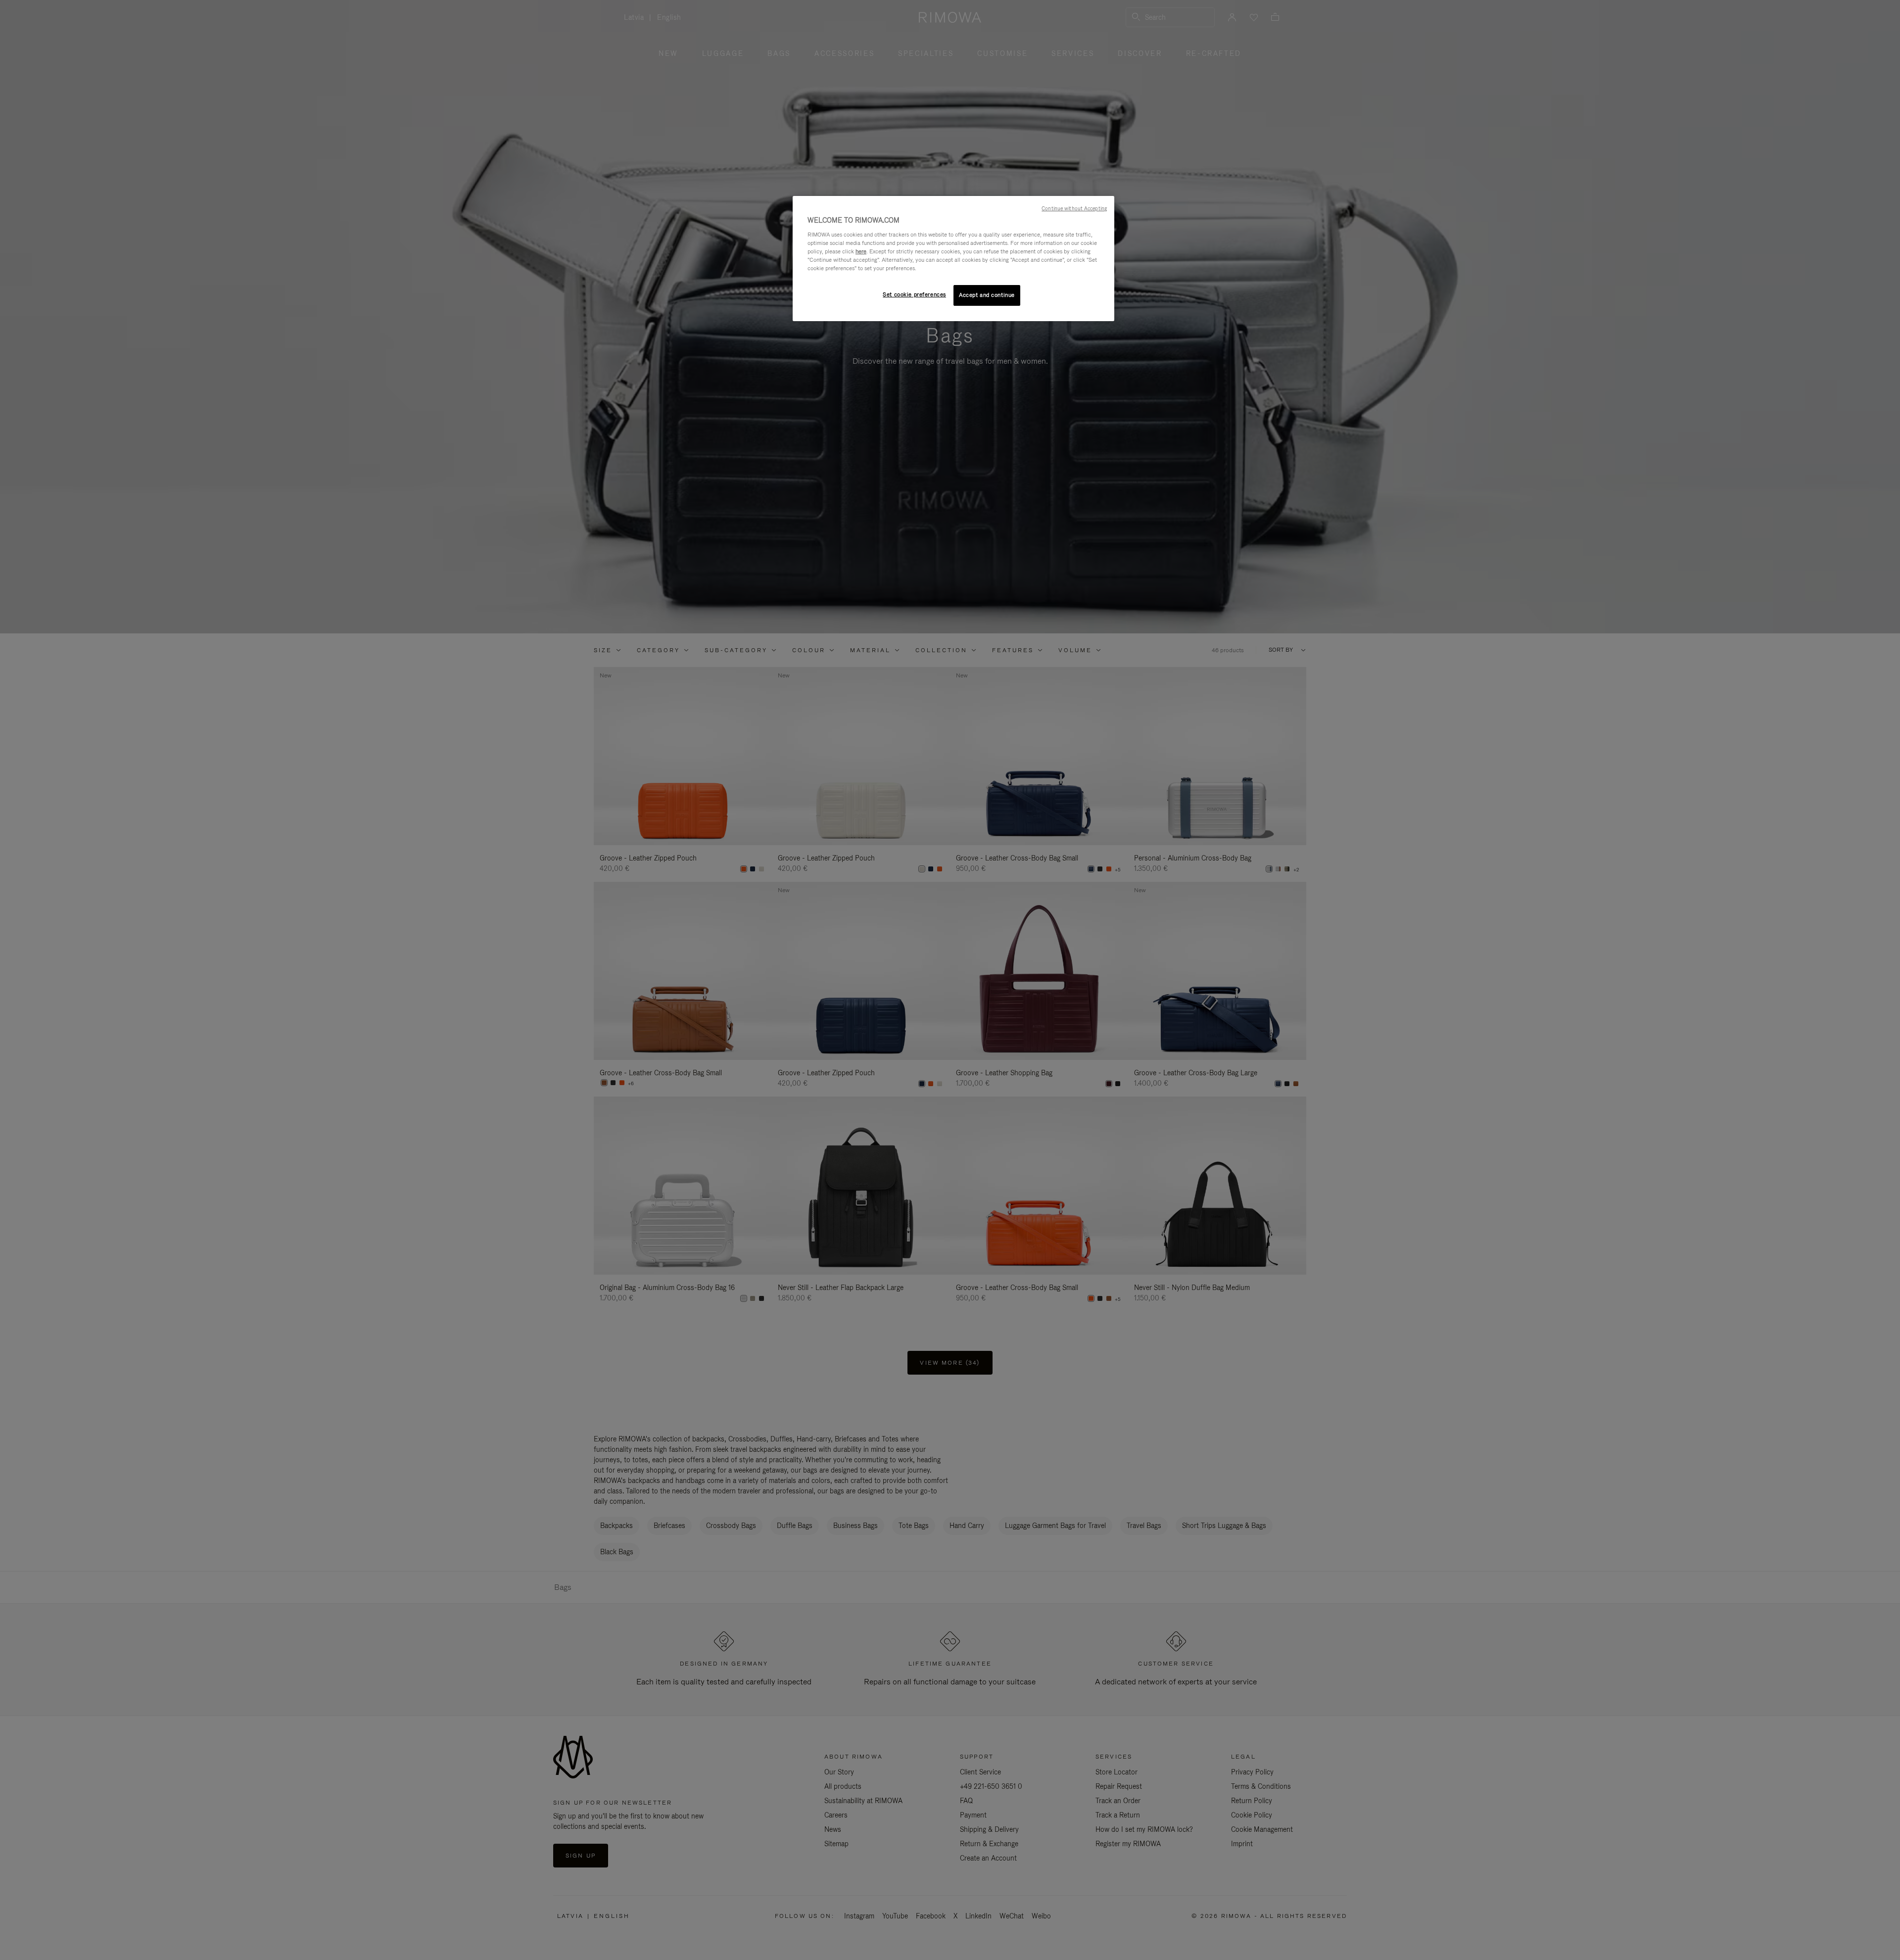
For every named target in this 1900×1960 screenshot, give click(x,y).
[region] (953, 259)
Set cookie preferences (914, 294)
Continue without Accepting (1074, 208)
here (861, 251)
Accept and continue (987, 295)
